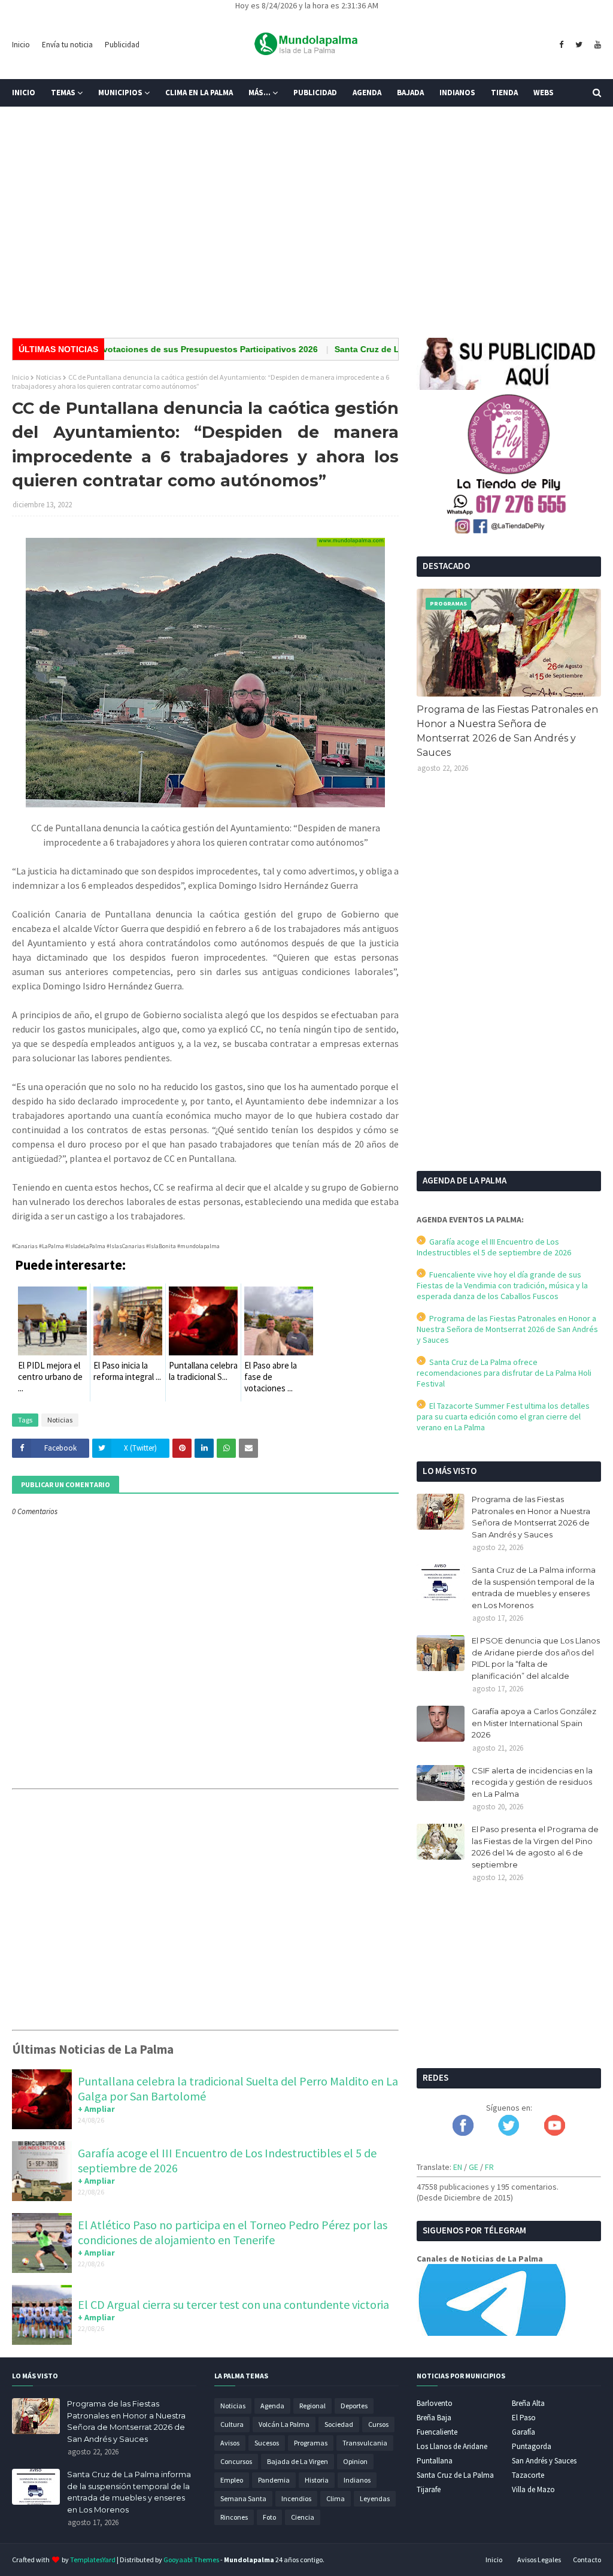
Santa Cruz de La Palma (455, 2475)
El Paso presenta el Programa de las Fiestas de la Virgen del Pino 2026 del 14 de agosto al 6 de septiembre (535, 1847)
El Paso (524, 2418)
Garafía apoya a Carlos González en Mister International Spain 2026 (534, 1723)
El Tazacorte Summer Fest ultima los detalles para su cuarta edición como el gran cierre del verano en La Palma (503, 1416)
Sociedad (339, 2424)
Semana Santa (243, 2498)
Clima (336, 2498)
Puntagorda (532, 2446)
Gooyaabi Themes (191, 2560)
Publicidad (122, 45)
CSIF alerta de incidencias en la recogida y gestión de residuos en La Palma (532, 1782)
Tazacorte (528, 2475)
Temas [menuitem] (63, 93)
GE (474, 2167)
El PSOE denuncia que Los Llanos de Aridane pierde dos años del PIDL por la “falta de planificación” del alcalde (536, 1658)
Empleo (232, 2480)
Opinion (355, 2461)
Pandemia (274, 2480)
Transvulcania (365, 2443)
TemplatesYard (93, 2560)
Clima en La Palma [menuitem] (199, 93)
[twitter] (579, 45)
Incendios (296, 2498)
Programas (311, 2443)
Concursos (236, 2461)
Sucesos (267, 2443)
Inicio (21, 45)
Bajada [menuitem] (410, 93)
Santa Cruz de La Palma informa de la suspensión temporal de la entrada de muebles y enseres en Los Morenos (534, 1587)
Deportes (354, 2406)
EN (458, 2167)
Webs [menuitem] (544, 93)
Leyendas (375, 2498)
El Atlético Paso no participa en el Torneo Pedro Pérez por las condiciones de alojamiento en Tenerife (233, 2232)
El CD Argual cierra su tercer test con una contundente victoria (233, 2304)
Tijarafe (429, 2489)
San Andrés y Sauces (544, 2461)
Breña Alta (528, 2403)
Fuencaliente (437, 2432)
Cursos (378, 2424)
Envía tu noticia (67, 45)
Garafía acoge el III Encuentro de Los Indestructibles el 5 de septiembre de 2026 (494, 1247)
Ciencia (303, 2517)
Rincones (234, 2517)
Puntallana (435, 2461)
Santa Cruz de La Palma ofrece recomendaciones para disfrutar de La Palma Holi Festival (504, 1373)
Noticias (48, 377)
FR (489, 2167)
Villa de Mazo (533, 2489)
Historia (317, 2480)
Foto (269, 2517)
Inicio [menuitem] (24, 93)
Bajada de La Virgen (298, 2461)
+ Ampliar (96, 2109)
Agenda (272, 2406)
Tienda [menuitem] (504, 93)
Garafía (524, 2432)
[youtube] (596, 45)
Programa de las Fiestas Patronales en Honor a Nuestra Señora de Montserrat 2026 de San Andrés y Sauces (507, 731)
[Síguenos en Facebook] (463, 2133)
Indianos (357, 2480)
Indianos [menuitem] (457, 93)
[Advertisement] (306, 236)
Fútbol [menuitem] (35, 120)
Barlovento (435, 2403)
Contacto (587, 2560)
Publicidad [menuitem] (315, 93)
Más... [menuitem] (260, 93)
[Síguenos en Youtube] (555, 2133)
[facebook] (561, 45)
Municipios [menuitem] (120, 93)
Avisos (230, 2443)
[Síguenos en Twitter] (509, 2133)
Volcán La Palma (284, 2424)
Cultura (232, 2424)
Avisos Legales (539, 2560)
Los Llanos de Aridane (452, 2446)
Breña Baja (434, 2418)
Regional (312, 2406)
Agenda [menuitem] (367, 93)
